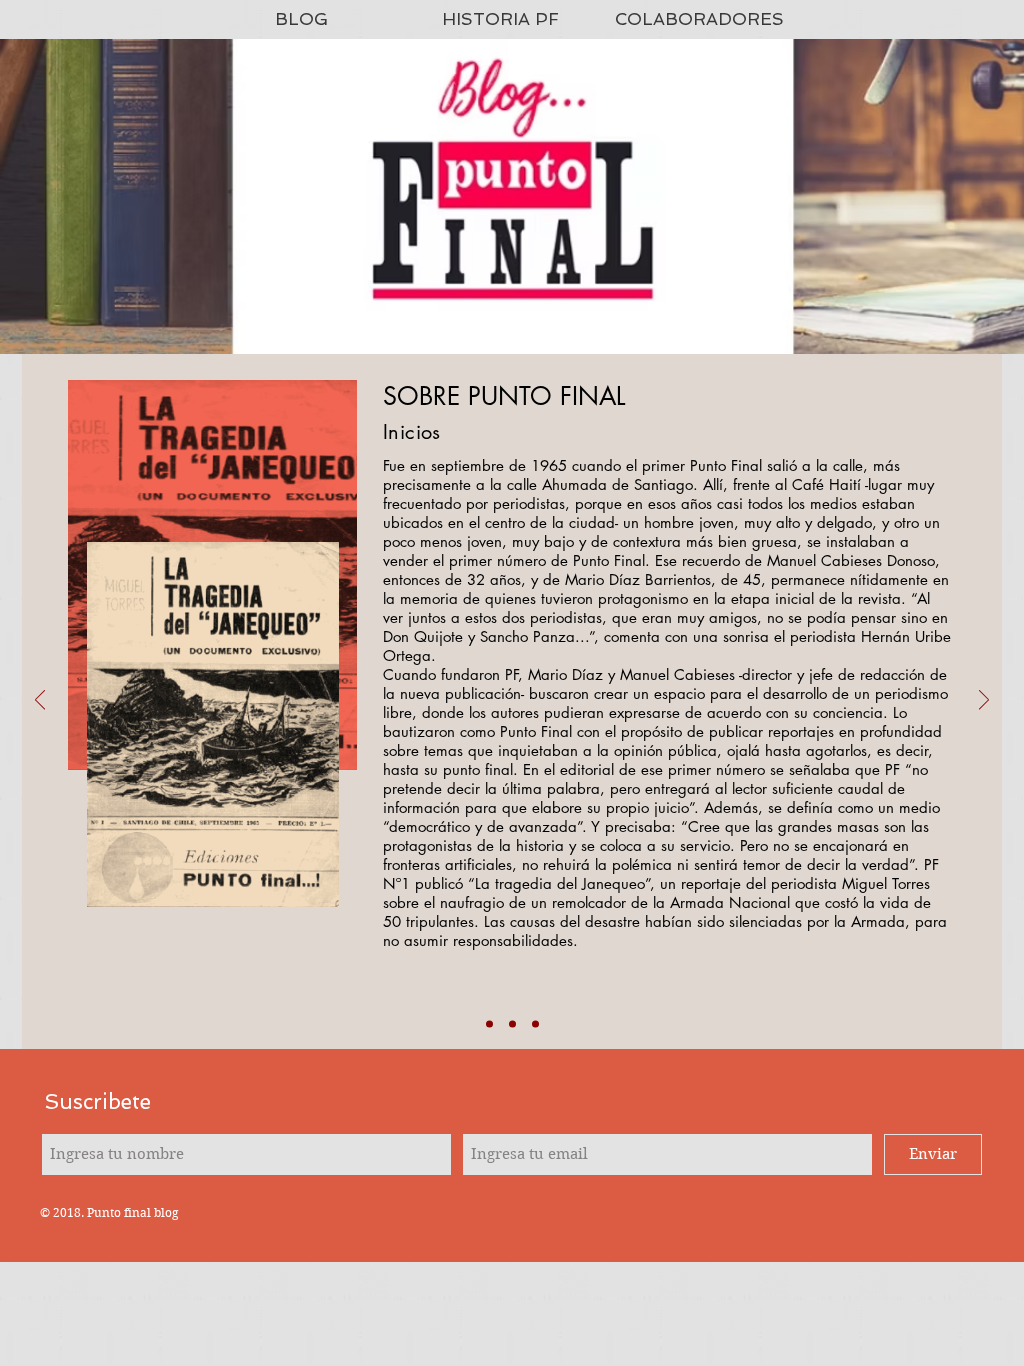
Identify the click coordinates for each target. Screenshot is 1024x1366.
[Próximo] (984, 701)
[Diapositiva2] (512, 1024)
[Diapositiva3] (535, 1024)
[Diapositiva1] (489, 1024)
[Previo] (40, 701)
